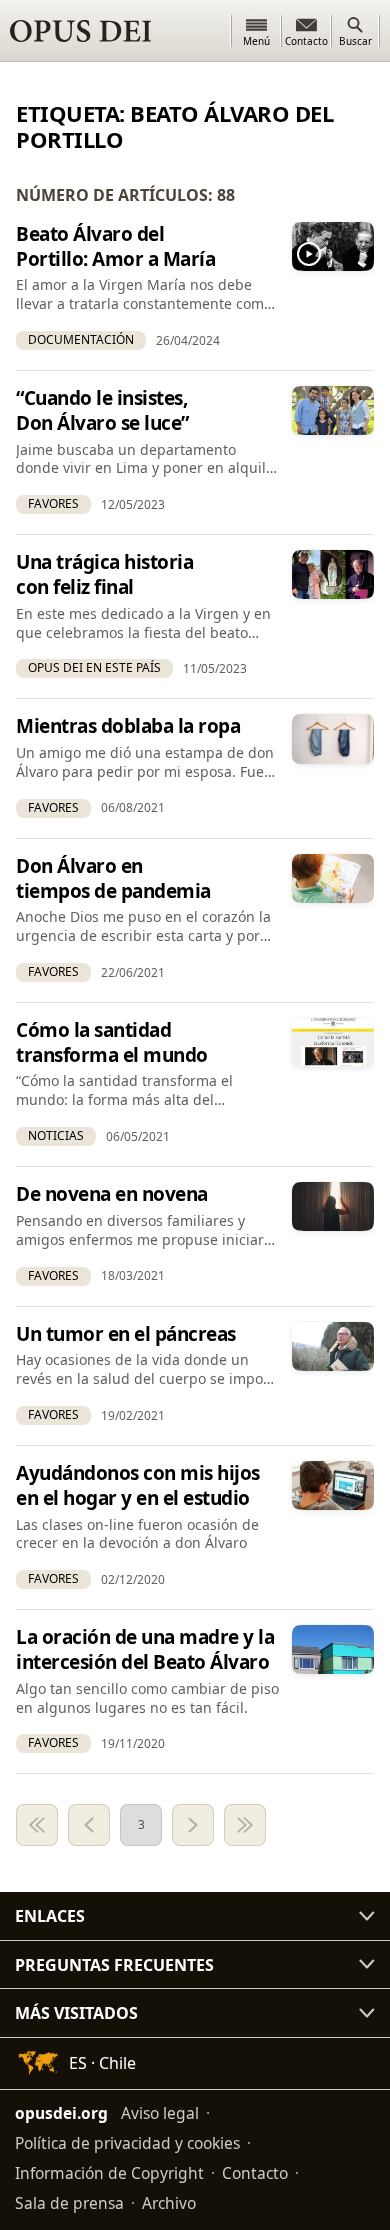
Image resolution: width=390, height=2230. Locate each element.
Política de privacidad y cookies (127, 2143)
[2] (89, 1825)
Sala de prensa (69, 2203)
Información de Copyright (109, 2173)
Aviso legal (160, 2113)
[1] (37, 1825)
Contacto (255, 2173)
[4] (193, 1825)
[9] (245, 1825)
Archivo (169, 2203)
